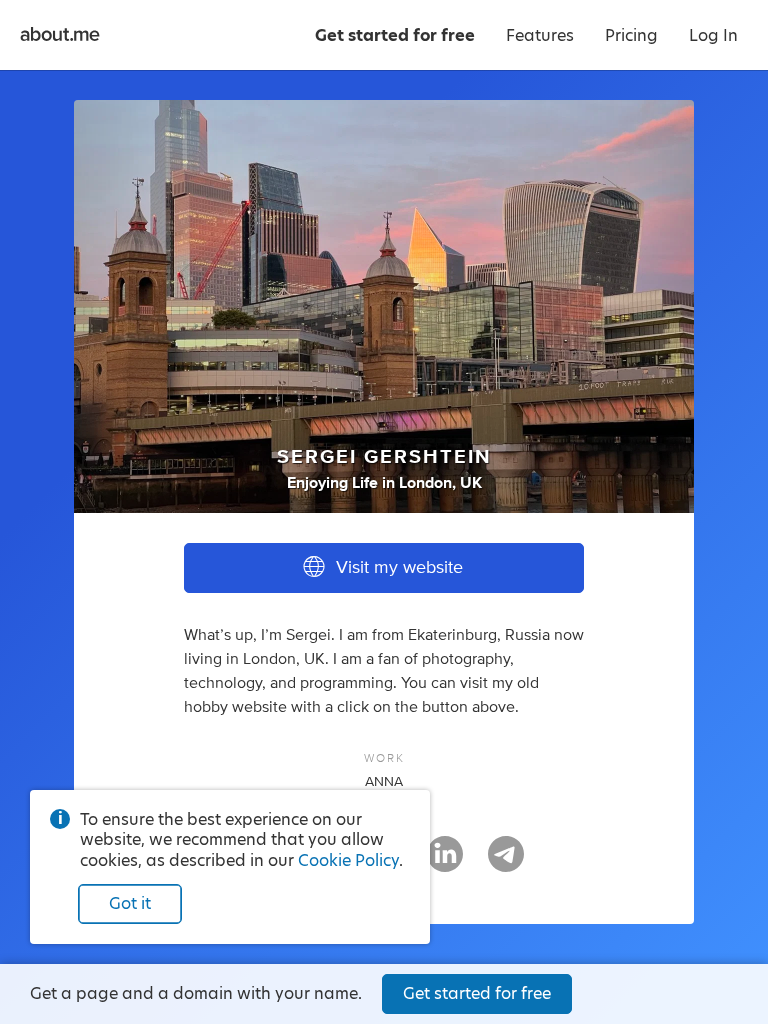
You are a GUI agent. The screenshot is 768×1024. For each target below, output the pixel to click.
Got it (130, 903)
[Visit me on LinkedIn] (445, 863)
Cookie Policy (348, 860)
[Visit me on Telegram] (506, 863)
